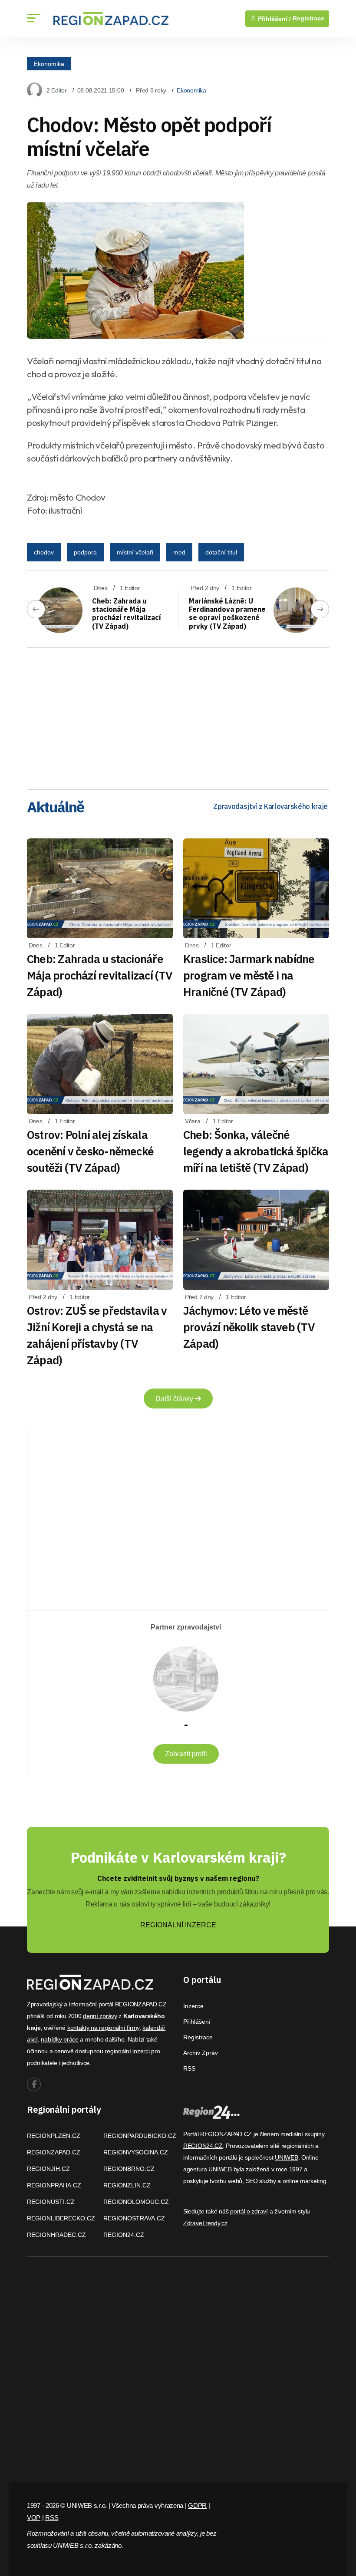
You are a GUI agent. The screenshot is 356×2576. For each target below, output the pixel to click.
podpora (85, 552)
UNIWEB (286, 2157)
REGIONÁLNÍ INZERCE (178, 1925)
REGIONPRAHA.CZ (54, 2185)
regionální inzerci (127, 2051)
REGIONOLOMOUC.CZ (136, 2202)
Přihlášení (197, 2022)
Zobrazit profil (186, 1754)
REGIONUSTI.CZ (51, 2202)
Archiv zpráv (201, 2053)
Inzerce (193, 2006)
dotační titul (221, 552)
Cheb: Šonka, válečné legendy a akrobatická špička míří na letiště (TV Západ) (256, 1151)
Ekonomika (49, 63)
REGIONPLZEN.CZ (54, 2136)
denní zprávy (100, 2016)
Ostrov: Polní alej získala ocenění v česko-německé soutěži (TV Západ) (90, 1151)
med (179, 552)
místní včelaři (135, 552)
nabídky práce (59, 2039)
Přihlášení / (274, 19)
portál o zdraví (249, 2211)
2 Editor (57, 90)
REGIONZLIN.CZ (127, 2185)
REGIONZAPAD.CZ (54, 2152)
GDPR (197, 2505)
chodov (44, 552)
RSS (189, 2068)
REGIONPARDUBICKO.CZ (140, 2136)
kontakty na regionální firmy (103, 2028)
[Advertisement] (178, 716)
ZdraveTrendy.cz (205, 2223)
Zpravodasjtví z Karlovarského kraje (270, 806)
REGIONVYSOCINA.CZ (136, 2152)
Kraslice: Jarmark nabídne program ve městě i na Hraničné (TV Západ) (249, 975)
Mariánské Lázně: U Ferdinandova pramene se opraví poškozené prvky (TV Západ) (227, 613)
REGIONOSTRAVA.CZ (134, 2218)
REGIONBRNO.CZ (129, 2169)
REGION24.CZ (124, 2235)
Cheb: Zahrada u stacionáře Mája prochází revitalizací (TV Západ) (127, 613)
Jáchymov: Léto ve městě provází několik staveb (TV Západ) (249, 1327)
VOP (34, 2518)
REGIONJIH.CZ (48, 2169)
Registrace (308, 18)
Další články (175, 1399)
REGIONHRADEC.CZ (56, 2235)
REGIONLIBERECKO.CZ (61, 2218)
